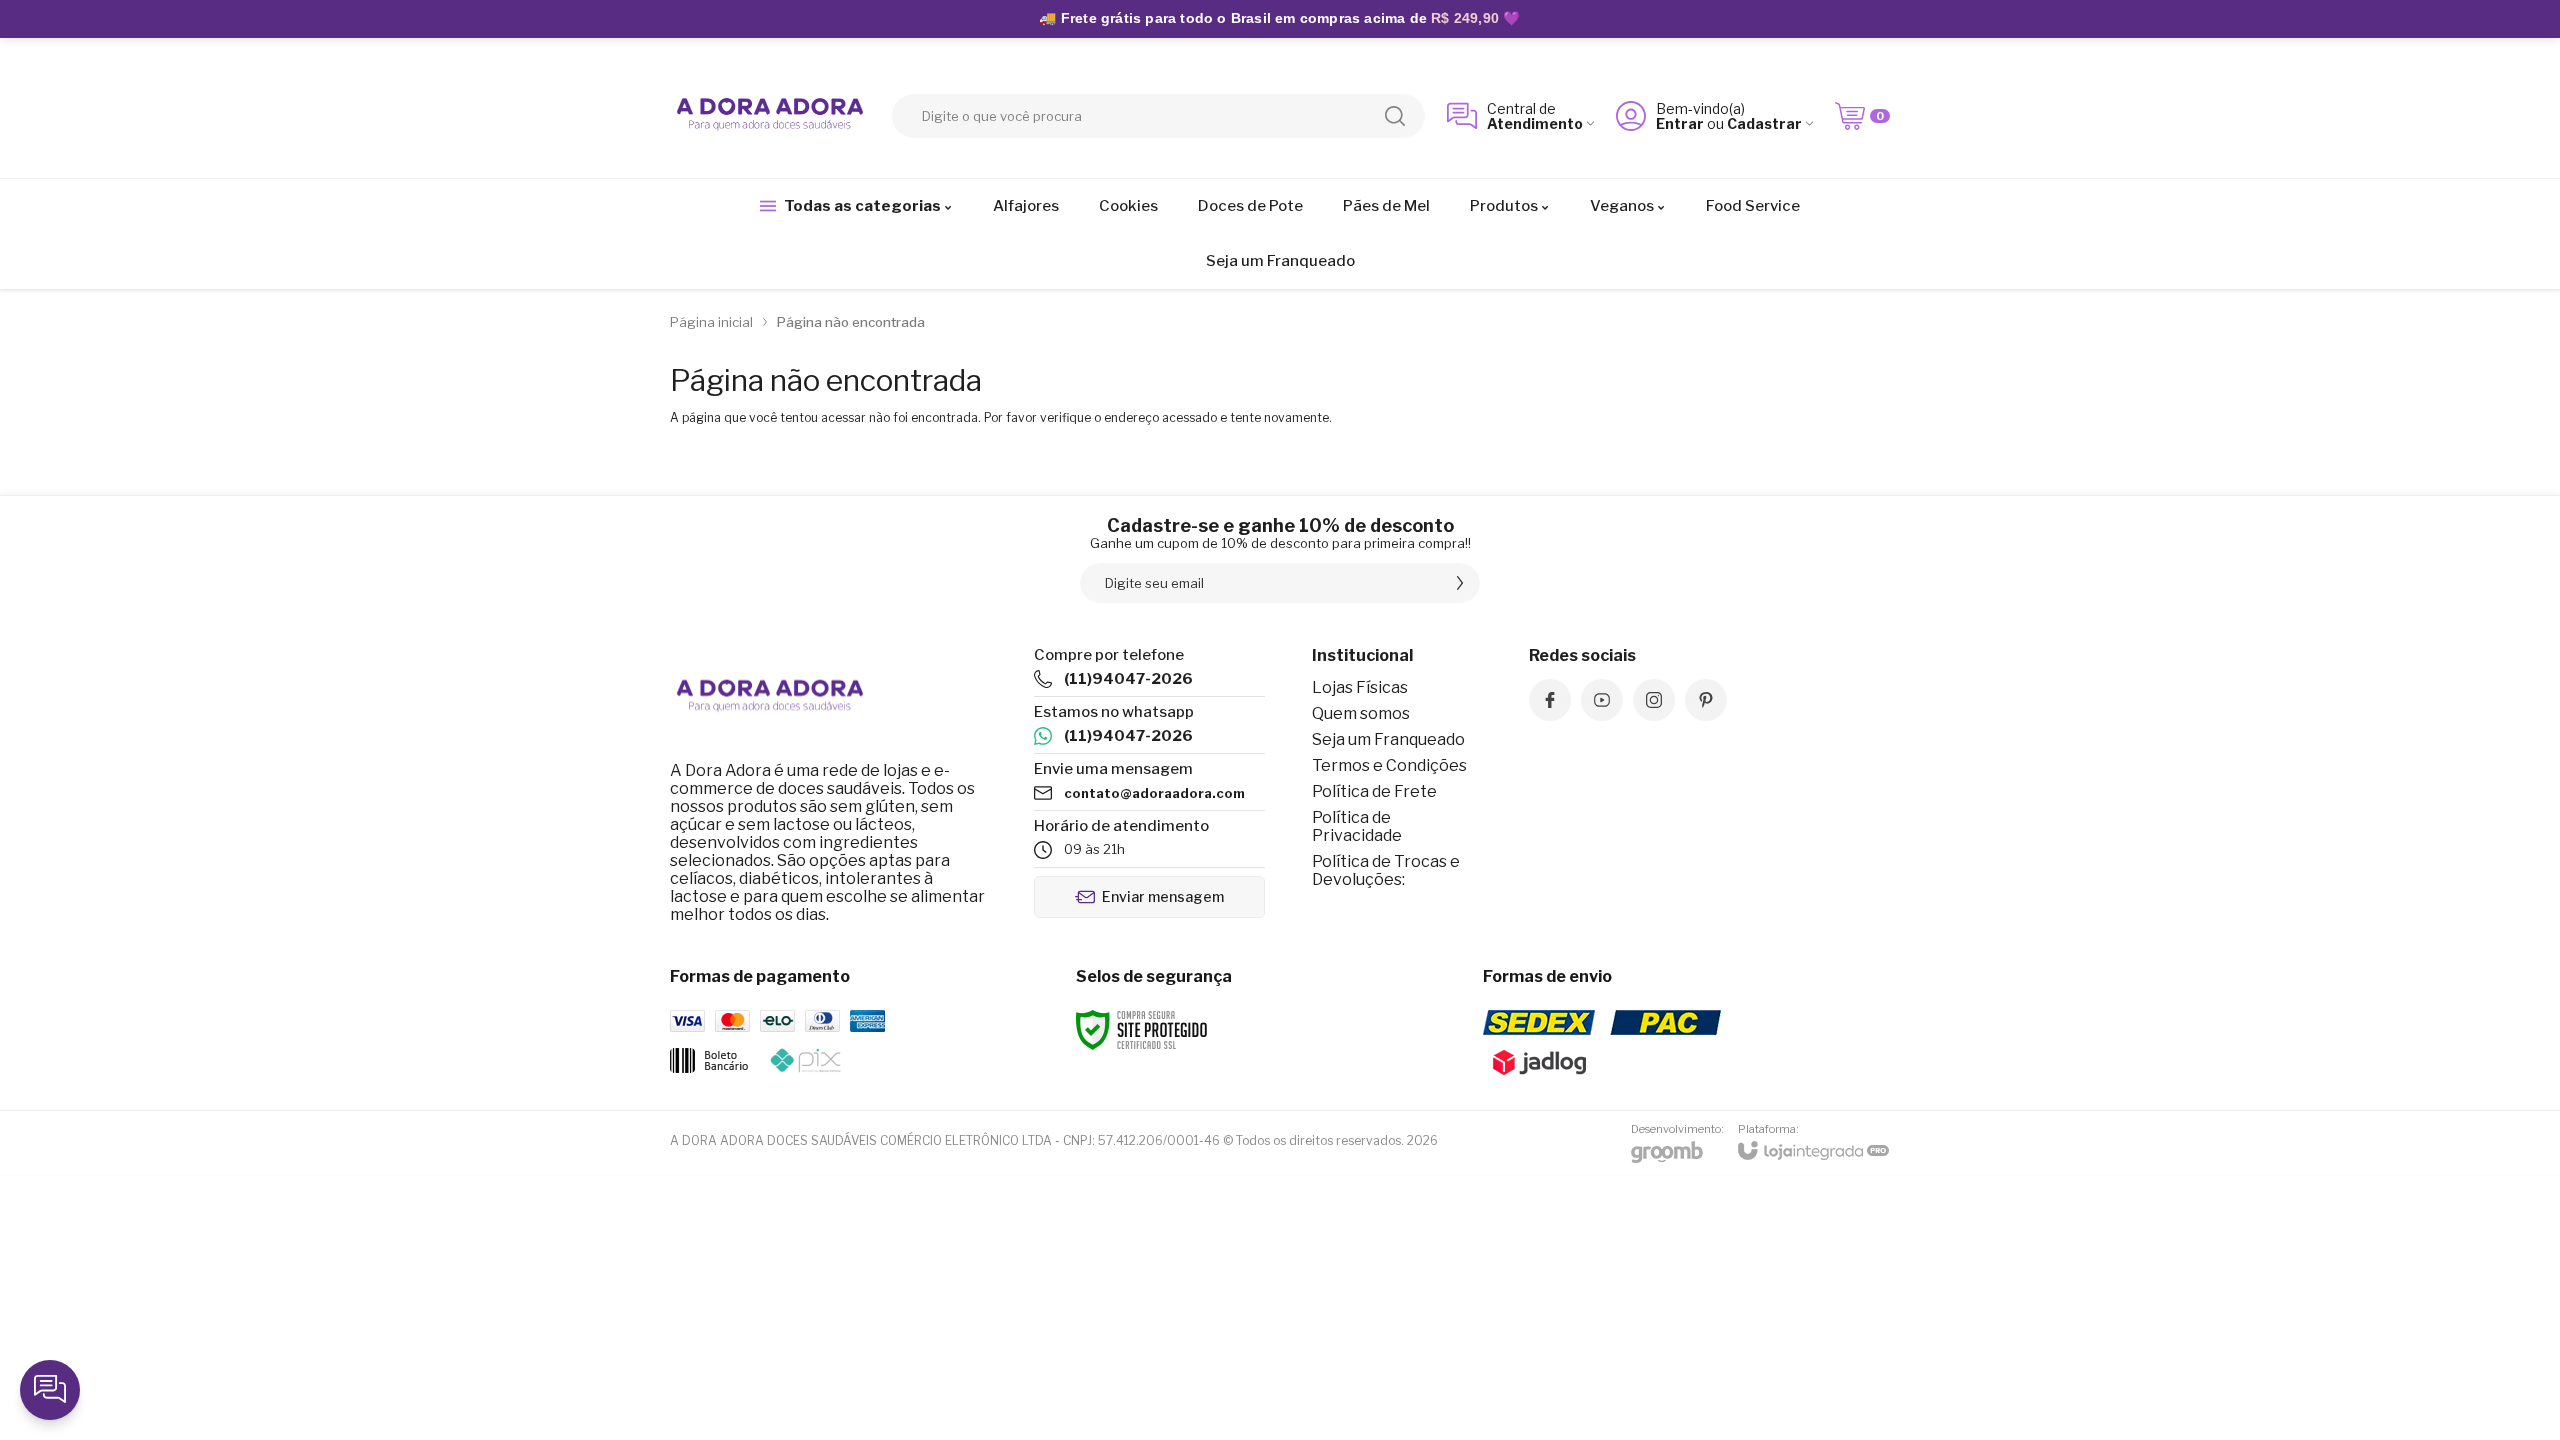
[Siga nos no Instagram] (1654, 700)
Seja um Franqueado (1388, 739)
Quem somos (1361, 713)
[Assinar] (1460, 583)
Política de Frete (1374, 791)
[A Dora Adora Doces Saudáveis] (770, 116)
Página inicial (711, 322)
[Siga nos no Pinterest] (1706, 700)
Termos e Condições (1389, 765)
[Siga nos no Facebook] (1550, 700)
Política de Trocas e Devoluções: (1386, 870)
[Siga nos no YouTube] (1602, 700)
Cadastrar (1764, 123)
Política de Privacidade (1357, 826)
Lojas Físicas (1360, 687)
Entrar (1680, 123)
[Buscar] (1395, 116)
